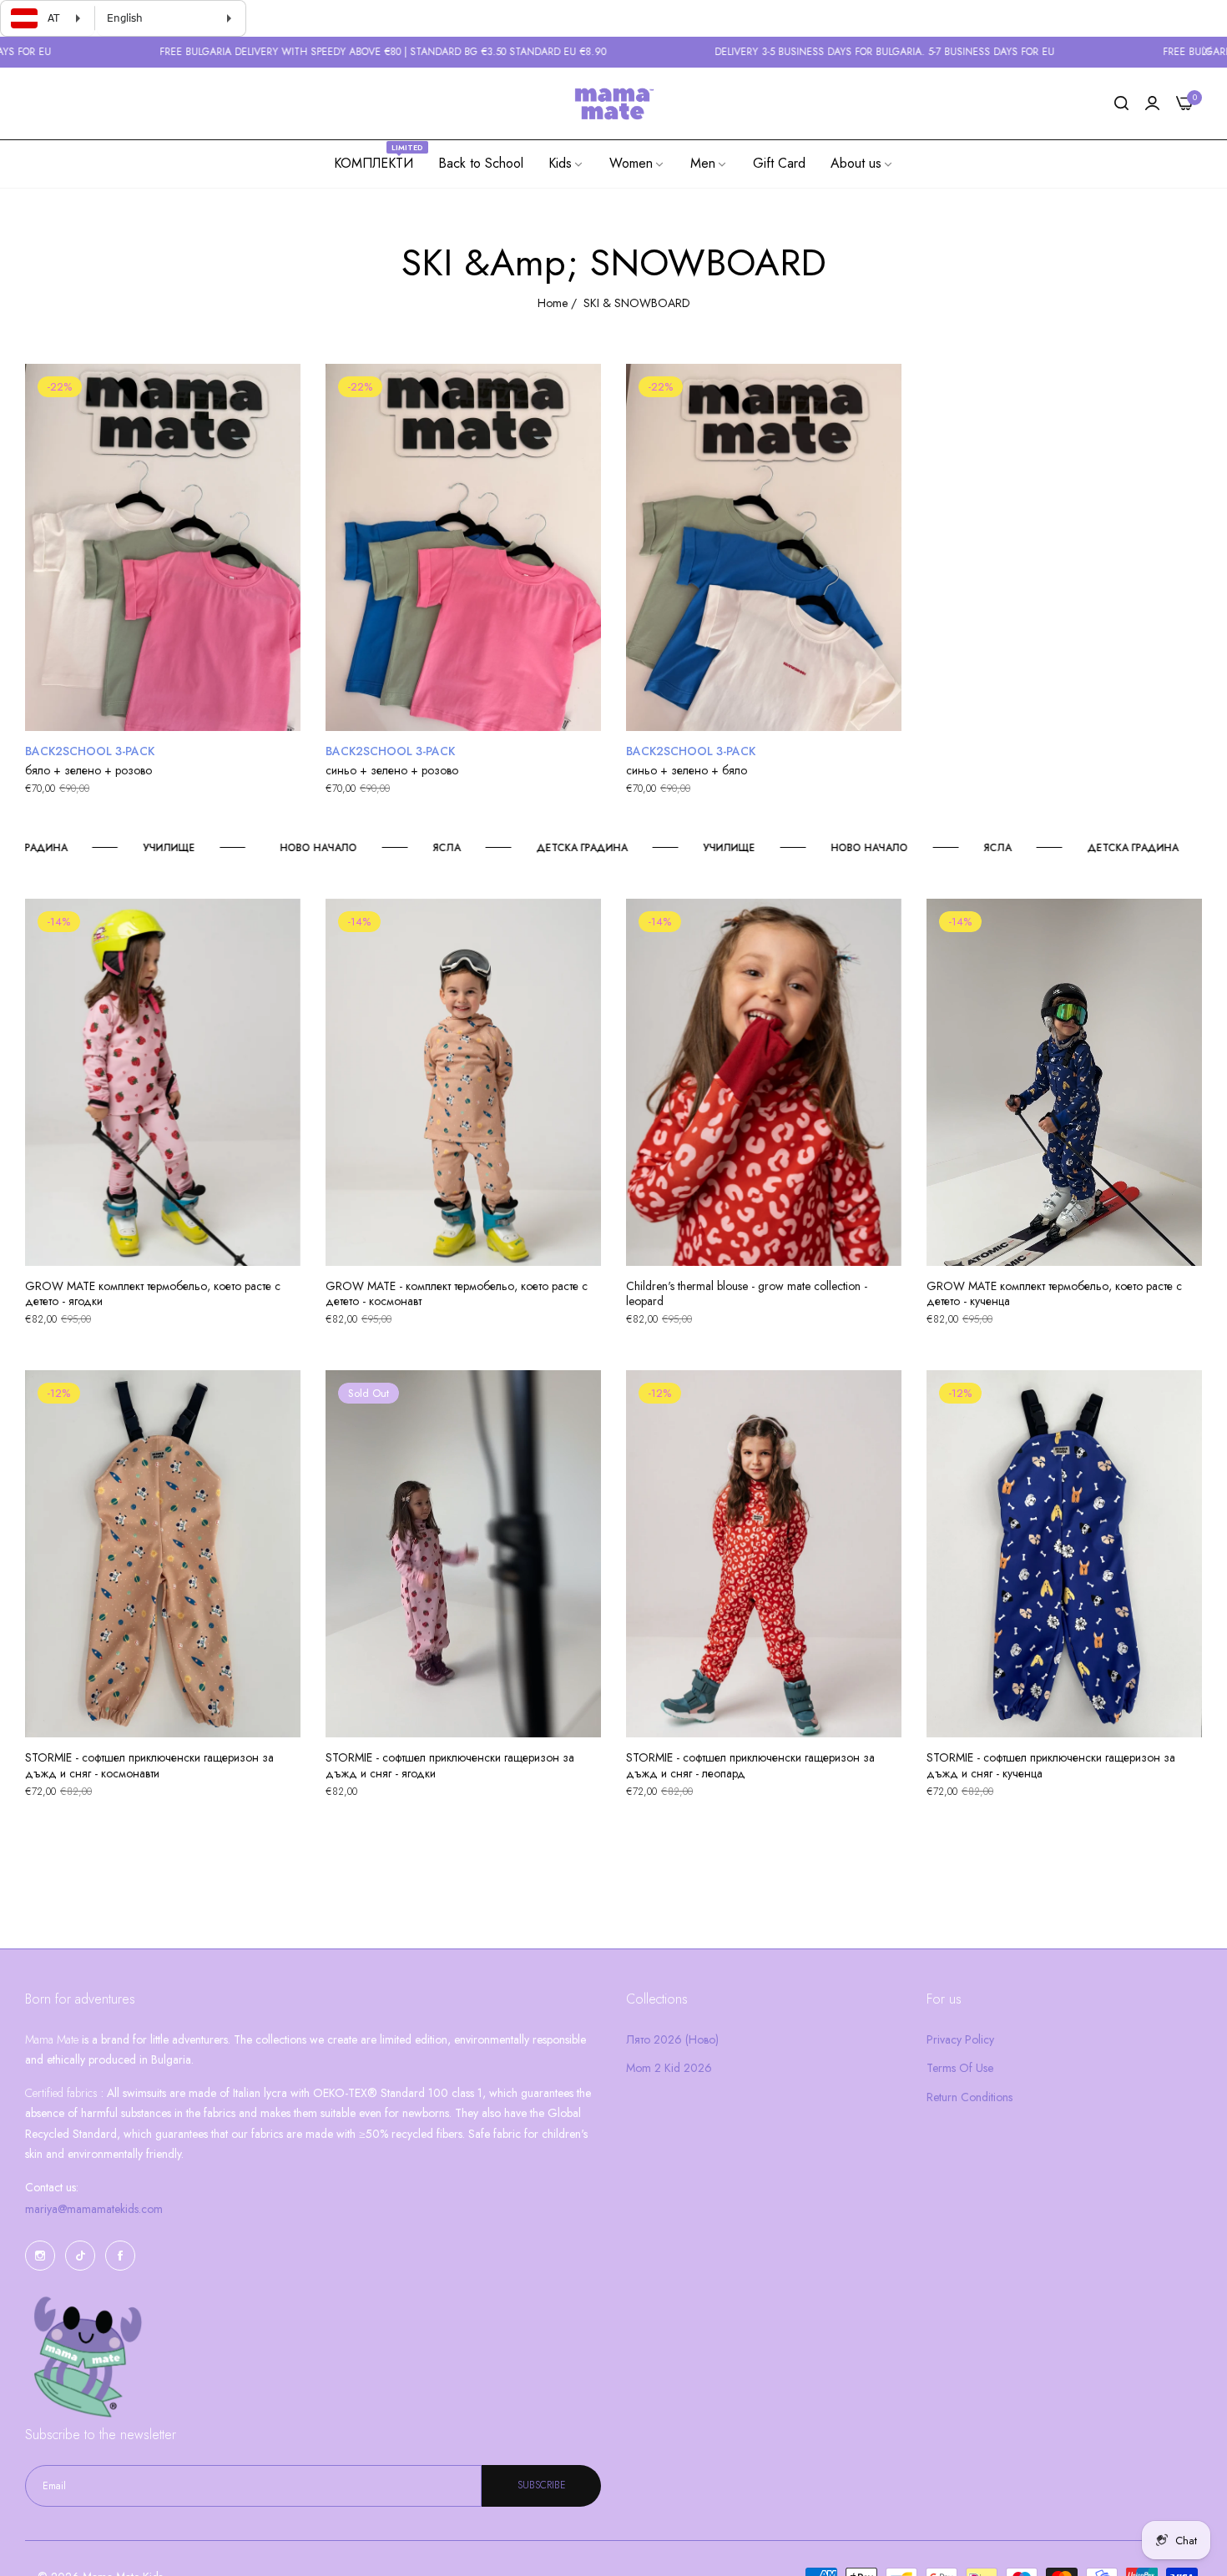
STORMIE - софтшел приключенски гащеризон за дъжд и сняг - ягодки (450, 1765)
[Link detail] (40, 2256)
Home (553, 303)
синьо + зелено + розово (392, 770)
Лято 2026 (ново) (672, 2039)
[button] (282, 395)
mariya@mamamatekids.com (94, 2209)
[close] (1207, 53)
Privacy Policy (960, 2039)
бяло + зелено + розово (88, 770)
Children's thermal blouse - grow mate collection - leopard (747, 1293)
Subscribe (542, 2486)
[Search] (1121, 104)
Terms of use (960, 2068)
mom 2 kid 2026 (669, 2068)
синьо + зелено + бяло (687, 770)
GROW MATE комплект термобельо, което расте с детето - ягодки (153, 1293)
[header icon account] (1152, 104)
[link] (566, 164)
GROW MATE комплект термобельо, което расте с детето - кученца (1054, 1293)
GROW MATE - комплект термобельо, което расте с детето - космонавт (457, 1293)
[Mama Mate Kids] (613, 103)
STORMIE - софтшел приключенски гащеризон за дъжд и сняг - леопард (750, 1765)
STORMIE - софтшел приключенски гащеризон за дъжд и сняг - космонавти (149, 1765)
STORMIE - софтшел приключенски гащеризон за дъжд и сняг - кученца (1051, 1765)
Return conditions (969, 2097)
